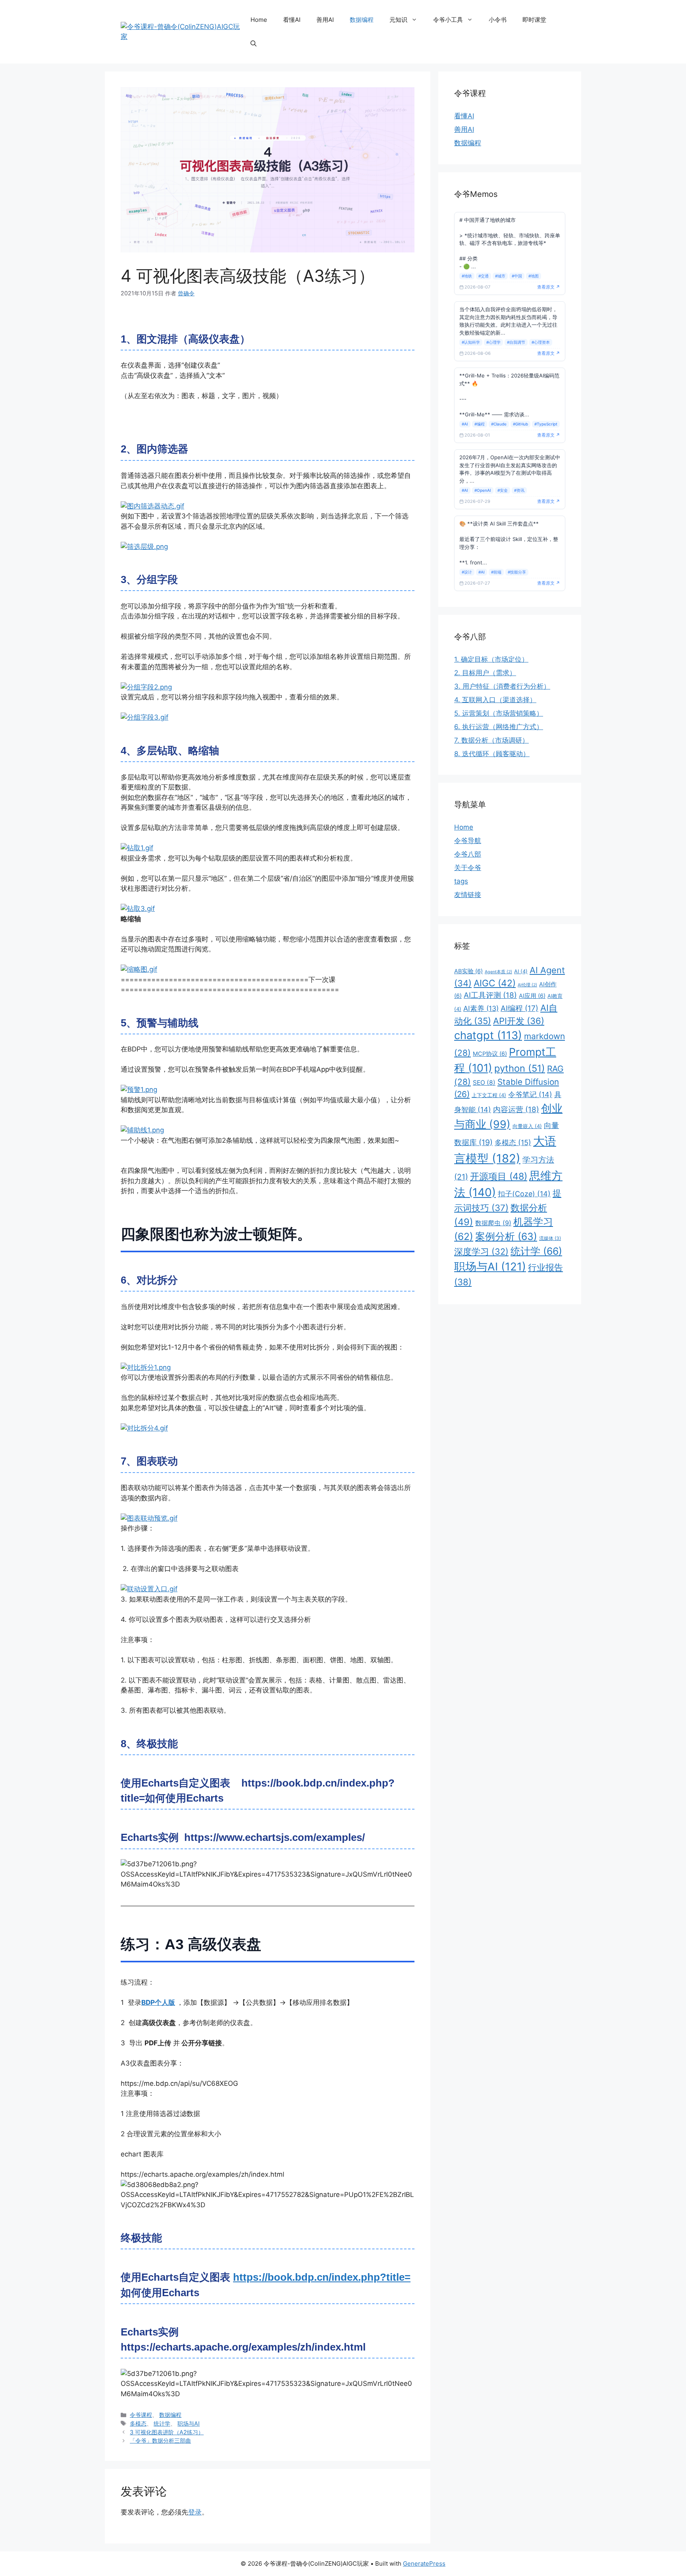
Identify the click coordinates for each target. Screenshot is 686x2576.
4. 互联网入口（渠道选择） (495, 700)
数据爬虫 (493, 1223)
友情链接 (468, 895)
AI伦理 (527, 985)
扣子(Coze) (524, 1194)
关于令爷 (468, 868)
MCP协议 (490, 1054)
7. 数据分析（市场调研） (491, 740)
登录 (195, 2512)
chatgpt (488, 1035)
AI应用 (532, 996)
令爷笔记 (530, 1095)
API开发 (519, 1021)
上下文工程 (489, 1095)
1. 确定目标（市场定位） (491, 659)
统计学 (162, 2423)
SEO (484, 1083)
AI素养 (481, 1008)
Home (259, 20)
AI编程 (519, 1008)
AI (521, 971)
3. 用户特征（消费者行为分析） (502, 686)
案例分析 (506, 1236)
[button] (253, 44)
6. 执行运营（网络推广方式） (499, 727)
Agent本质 (498, 972)
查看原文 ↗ (549, 287)
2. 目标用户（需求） (485, 673)
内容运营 (516, 1110)
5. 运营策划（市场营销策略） (499, 713)
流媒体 (550, 1238)
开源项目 (499, 1176)
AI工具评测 (490, 995)
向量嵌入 (527, 1126)
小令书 (498, 20)
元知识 (398, 20)
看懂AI (292, 20)
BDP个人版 (158, 2002)
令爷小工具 (448, 20)
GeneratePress (424, 2563)
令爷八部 (468, 854)
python (520, 1068)
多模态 (138, 2423)
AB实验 (468, 971)
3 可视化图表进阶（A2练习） (167, 2432)
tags (461, 881)
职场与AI (189, 2423)
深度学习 (481, 1251)
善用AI (325, 20)
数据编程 (362, 20)
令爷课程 (141, 2415)
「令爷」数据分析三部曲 (160, 2440)
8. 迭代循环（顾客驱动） (492, 754)
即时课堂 (534, 20)
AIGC (495, 983)
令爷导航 (468, 841)
